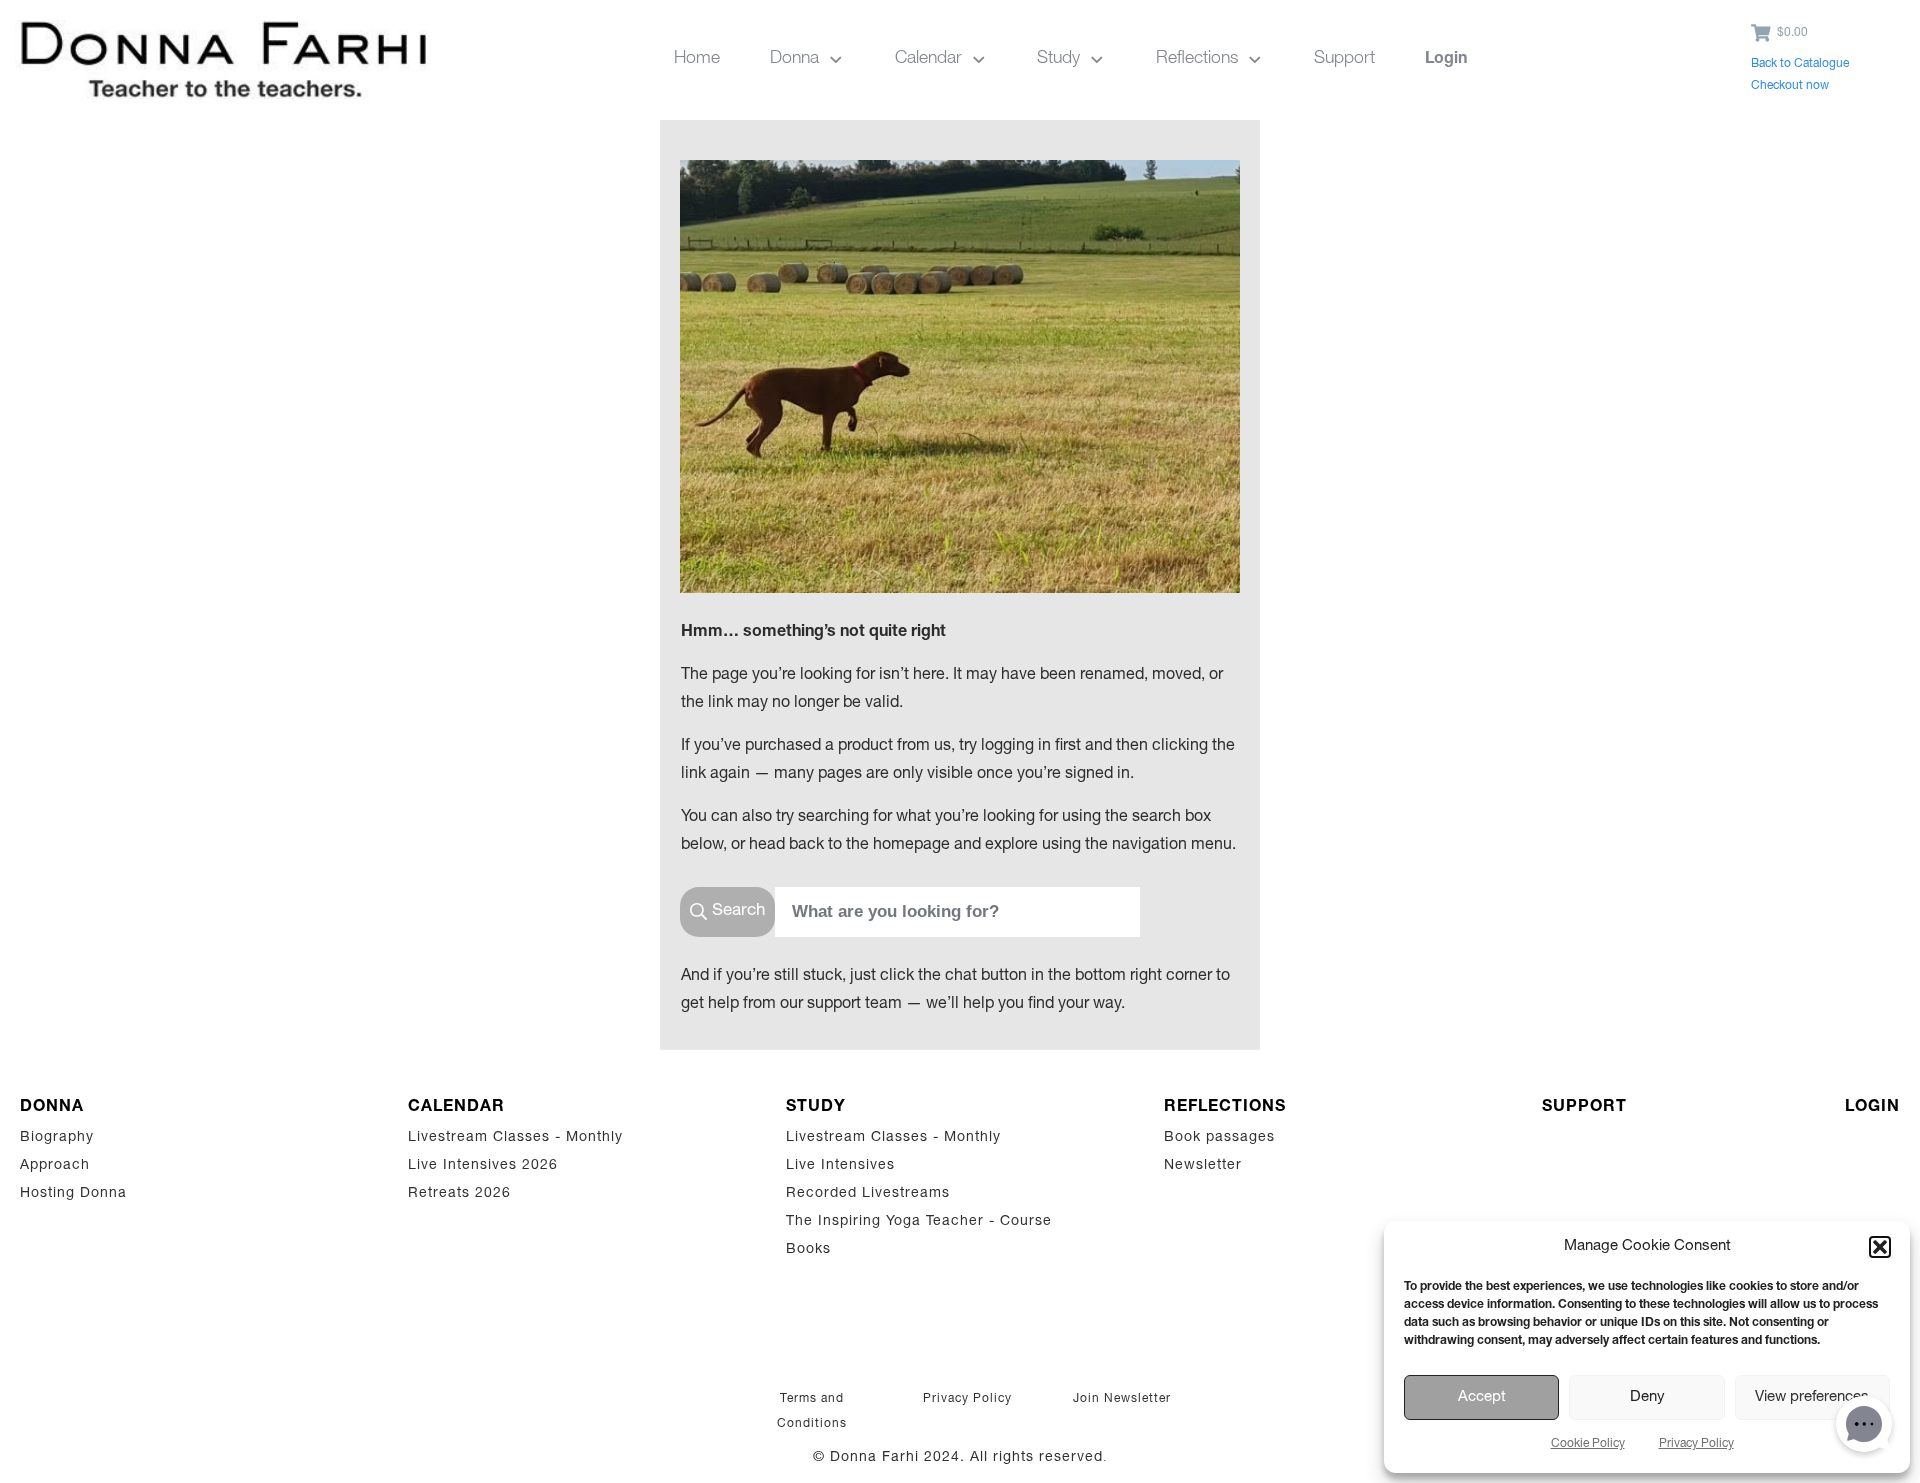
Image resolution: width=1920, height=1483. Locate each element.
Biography (57, 1138)
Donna (52, 1108)
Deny (1647, 1397)
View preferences (1812, 1397)
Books (808, 1250)
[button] (1880, 1247)
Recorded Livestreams (870, 1194)
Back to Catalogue (1800, 64)
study (816, 1108)
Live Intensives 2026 (483, 1166)
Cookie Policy (1588, 1444)
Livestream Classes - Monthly (515, 1138)
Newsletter (1203, 1166)
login (1872, 1108)
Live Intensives (840, 1166)
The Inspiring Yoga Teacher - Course (919, 1222)
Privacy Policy (1696, 1444)
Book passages (1219, 1138)
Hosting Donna (73, 1194)
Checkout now (1790, 86)
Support (1584, 1108)
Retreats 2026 (459, 1194)
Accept (1482, 1397)
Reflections (1225, 1108)
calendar (456, 1108)
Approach (55, 1166)
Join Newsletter (1122, 1399)
